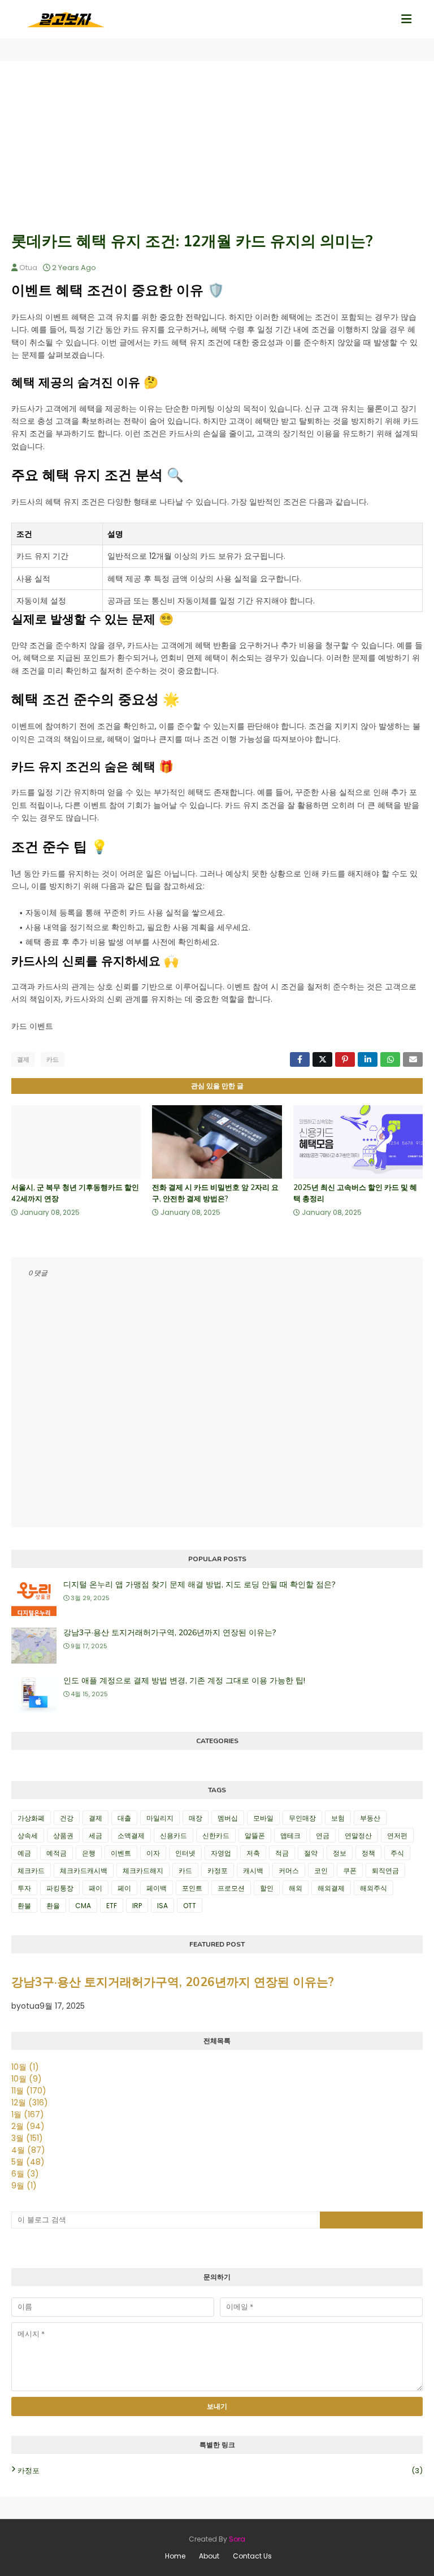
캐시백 (253, 1871)
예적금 (57, 1853)
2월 (28, 2126)
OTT (190, 1906)
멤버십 (228, 1818)
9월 (24, 2186)
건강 (67, 1818)
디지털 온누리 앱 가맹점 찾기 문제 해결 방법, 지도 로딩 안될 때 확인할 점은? (199, 1585)
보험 (338, 1818)
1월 (28, 2114)
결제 (23, 1059)
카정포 (218, 1871)
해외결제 (331, 1888)
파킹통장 (60, 1888)
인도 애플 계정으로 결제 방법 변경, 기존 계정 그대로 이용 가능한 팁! (184, 1681)
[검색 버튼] (371, 2220)
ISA (162, 1906)
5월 (28, 2162)
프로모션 (231, 1888)
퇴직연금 (385, 1871)
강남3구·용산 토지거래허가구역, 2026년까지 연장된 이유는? (170, 1633)
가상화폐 (31, 1818)
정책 (368, 1853)
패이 (96, 1888)
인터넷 (185, 1853)
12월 (30, 2102)
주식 (397, 1853)
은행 (89, 1853)
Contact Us (252, 2556)
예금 (24, 1853)
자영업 (221, 1853)
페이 (124, 1888)
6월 (25, 2174)
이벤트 (121, 1853)
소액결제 (131, 1836)
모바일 (263, 1818)
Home (175, 2556)
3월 (27, 2138)
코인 (321, 1871)
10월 (25, 2067)
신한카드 (216, 1836)
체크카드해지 (143, 1871)
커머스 (289, 1871)
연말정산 (358, 1836)
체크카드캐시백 (84, 1871)
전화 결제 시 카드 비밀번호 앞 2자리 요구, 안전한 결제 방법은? (215, 1193)
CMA (83, 1906)
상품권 (63, 1836)
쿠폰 (350, 1871)
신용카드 (173, 1836)
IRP (137, 1906)
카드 (53, 1059)
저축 (253, 1853)
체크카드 (31, 1871)
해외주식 (374, 1888)
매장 (196, 1818)
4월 (28, 2150)
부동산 (370, 1818)
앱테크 (290, 1836)
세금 (96, 1836)
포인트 (192, 1888)
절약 (311, 1853)
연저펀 (397, 1836)
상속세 (28, 1836)
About (209, 2556)
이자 (153, 1853)
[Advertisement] (217, 146)
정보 (340, 1853)
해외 (296, 1888)
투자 (24, 1888)
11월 (29, 2091)
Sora (237, 2539)
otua (28, 268)
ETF (112, 1906)
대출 (124, 1818)
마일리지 (160, 1818)
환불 (24, 1906)
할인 (267, 1888)
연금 (323, 1836)
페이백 (157, 1888)
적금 (282, 1853)
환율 (53, 1906)
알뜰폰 (255, 1836)
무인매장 (302, 1818)
